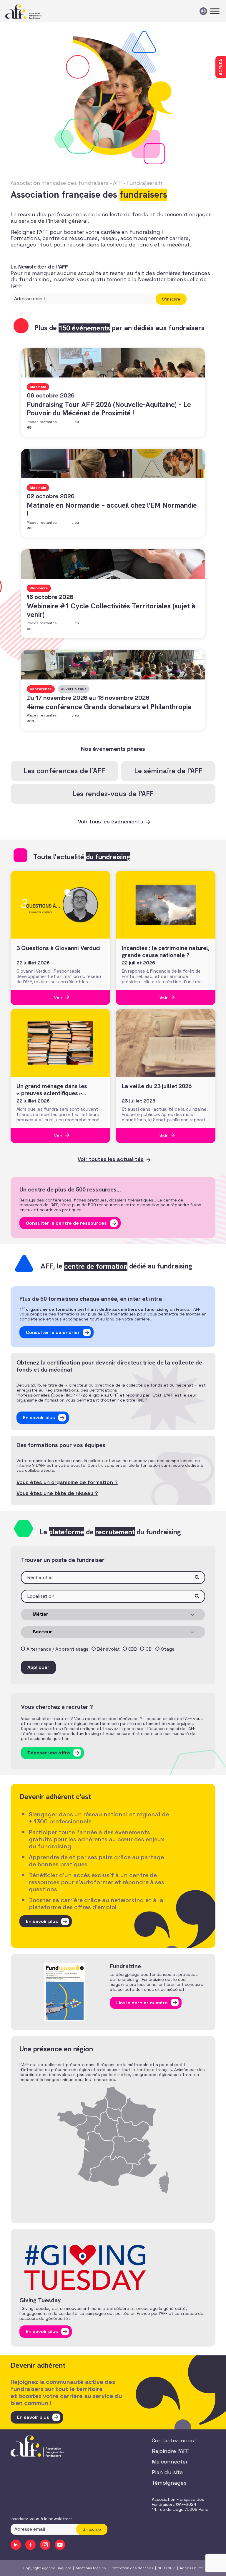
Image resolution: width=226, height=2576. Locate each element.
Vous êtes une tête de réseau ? (57, 1493)
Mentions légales (91, 2568)
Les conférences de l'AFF (64, 771)
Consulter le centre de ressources (66, 1223)
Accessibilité (191, 2568)
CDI (149, 1649)
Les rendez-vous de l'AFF (113, 794)
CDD (133, 1649)
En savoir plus (39, 1418)
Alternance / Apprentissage (58, 1649)
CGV (171, 2568)
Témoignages (169, 2483)
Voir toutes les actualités (111, 1159)
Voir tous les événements (111, 822)
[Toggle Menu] (215, 11)
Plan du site (167, 2472)
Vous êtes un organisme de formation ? (67, 1482)
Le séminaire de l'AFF (168, 771)
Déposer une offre (49, 1753)
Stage (168, 1649)
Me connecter (170, 2462)
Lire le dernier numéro (142, 2003)
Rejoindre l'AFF (170, 2451)
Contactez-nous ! (174, 2440)
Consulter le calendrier (53, 1332)
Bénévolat (108, 1649)
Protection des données (132, 2568)
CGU (161, 2568)
